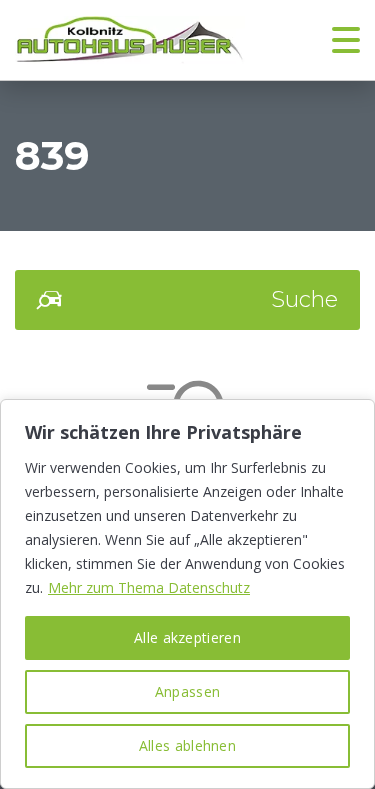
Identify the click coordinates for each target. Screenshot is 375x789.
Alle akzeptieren (187, 637)
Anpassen (187, 691)
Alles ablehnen (187, 745)
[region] (187, 594)
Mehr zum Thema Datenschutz (149, 587)
